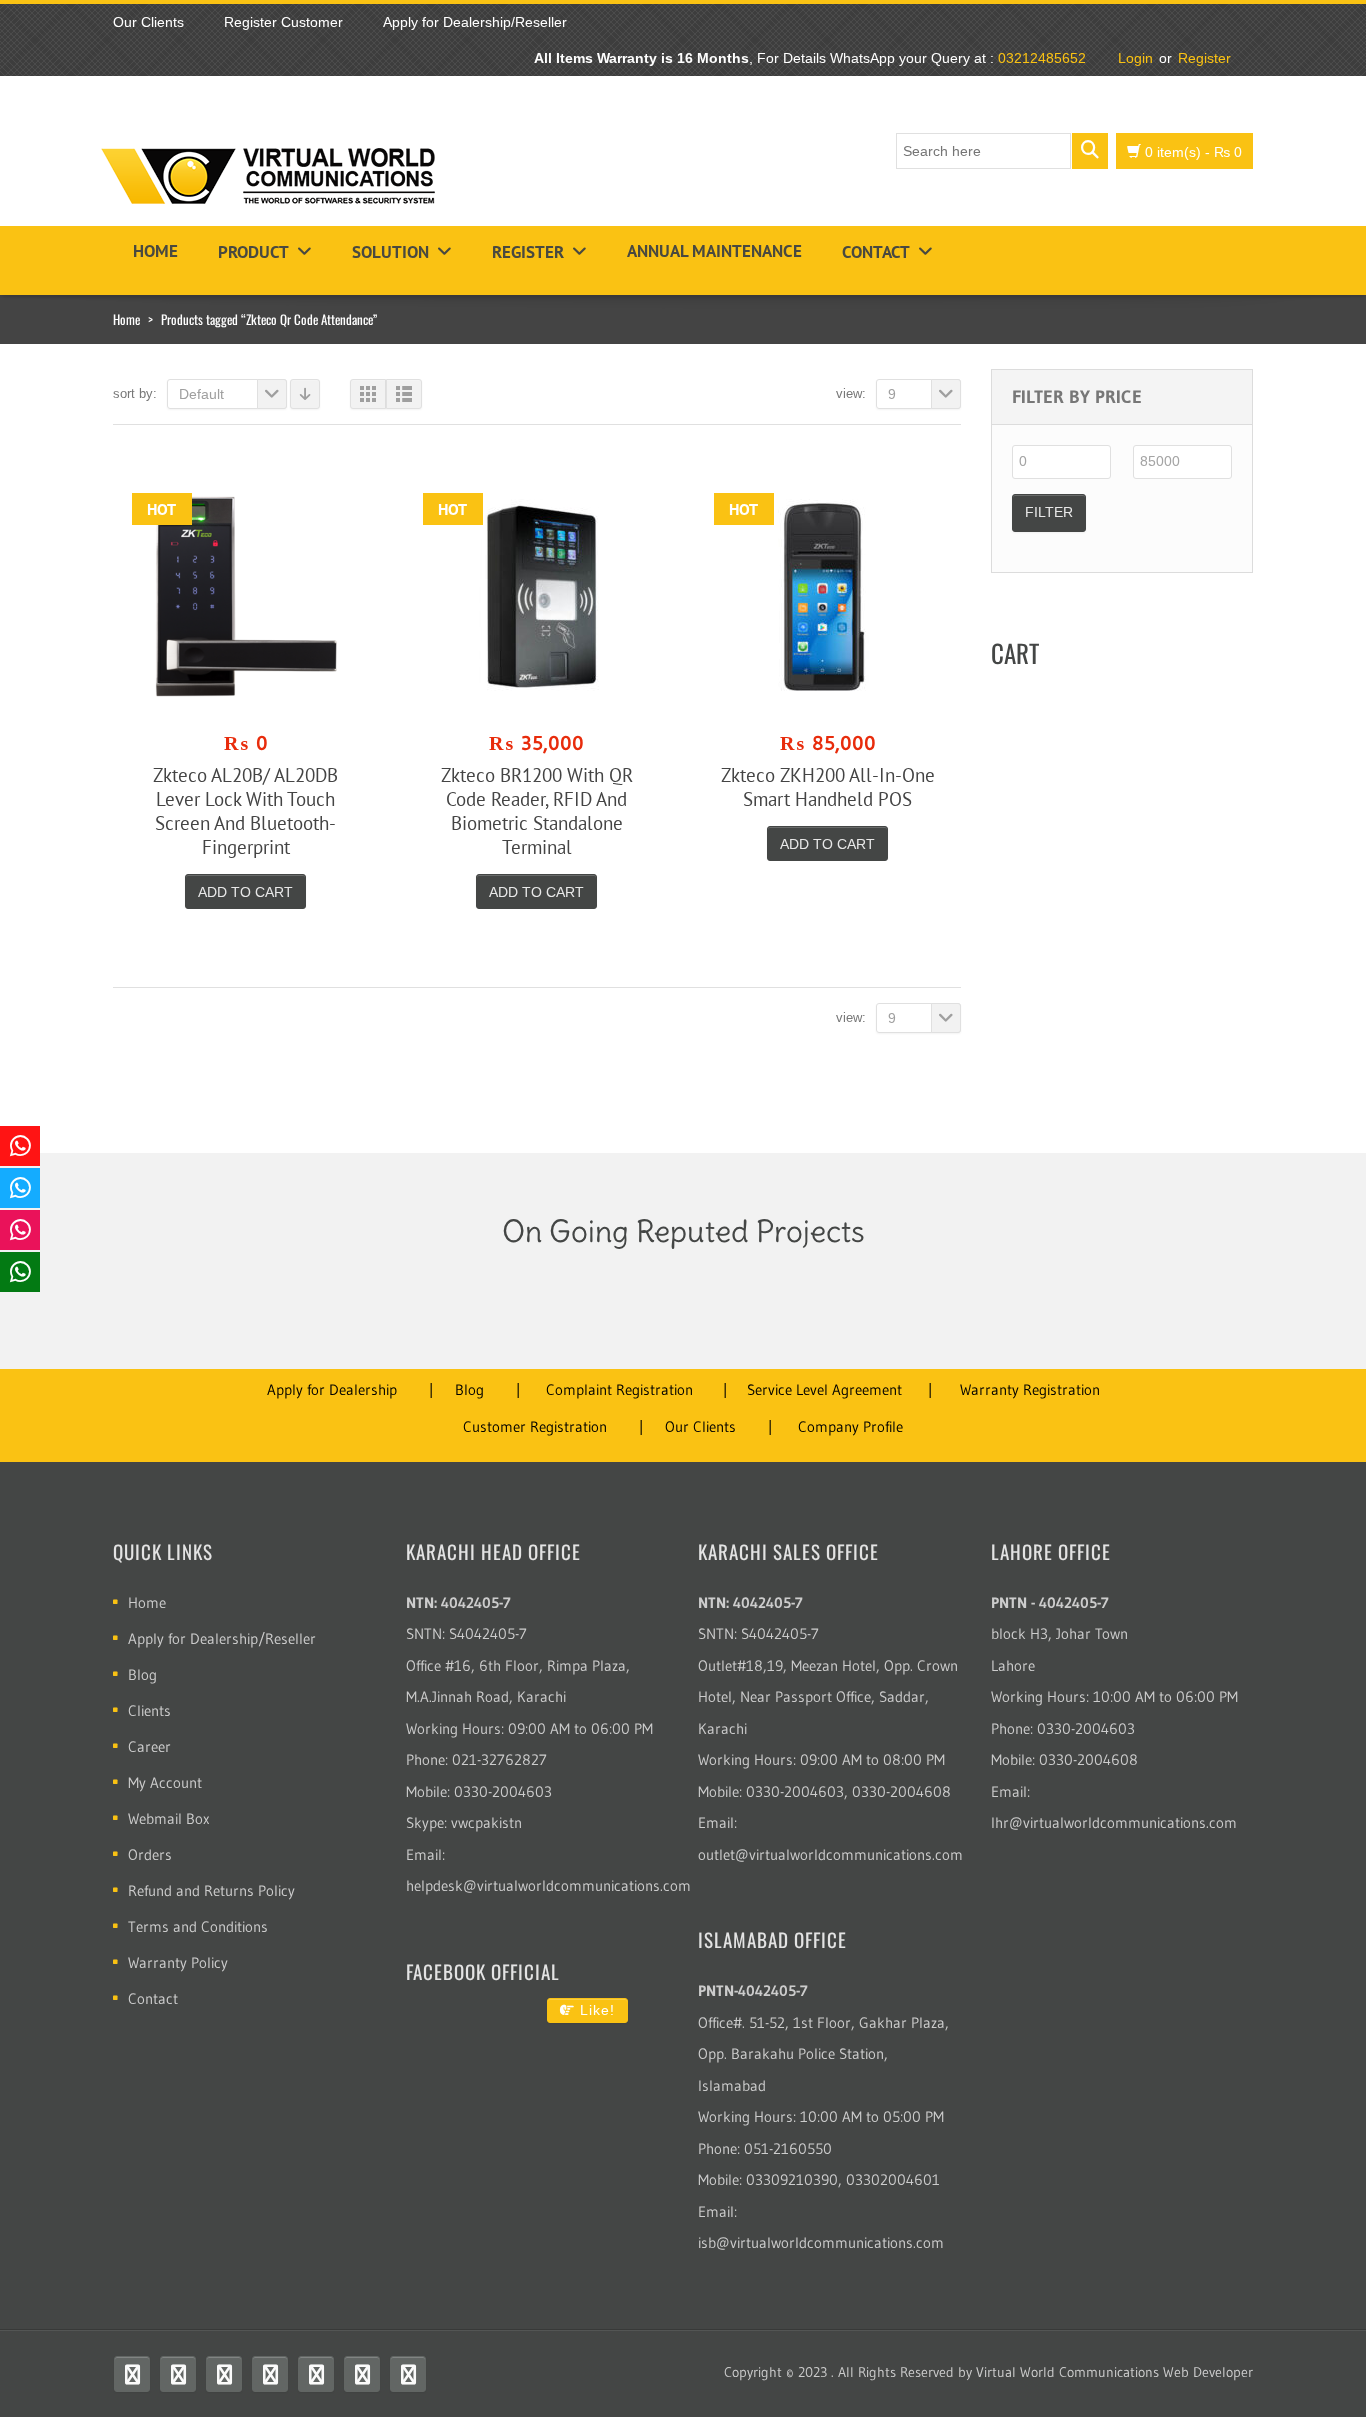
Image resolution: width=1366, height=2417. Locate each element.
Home (155, 251)
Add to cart (245, 892)
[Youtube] (224, 2374)
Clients (149, 1710)
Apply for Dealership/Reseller (222, 1638)
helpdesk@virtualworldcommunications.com (548, 1885)
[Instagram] (270, 2374)
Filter (1049, 512)
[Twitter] (178, 2374)
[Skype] (316, 2374)
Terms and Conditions (198, 1926)
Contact (876, 252)
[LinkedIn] (362, 2374)
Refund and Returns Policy (211, 1890)
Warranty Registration (1030, 1389)
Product (253, 252)
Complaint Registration (619, 1389)
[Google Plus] (408, 2374)
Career (149, 1746)
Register (1204, 58)
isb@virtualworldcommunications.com (821, 2242)
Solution (390, 252)
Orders (150, 1854)
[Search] (1090, 151)
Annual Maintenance (714, 251)
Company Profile (850, 1426)
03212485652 (1042, 58)
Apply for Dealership (332, 1389)
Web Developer (1208, 2372)
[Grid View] (368, 394)
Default (201, 394)
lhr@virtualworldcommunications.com (1114, 1822)
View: (851, 393)
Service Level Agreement (824, 1389)
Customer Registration (535, 1426)
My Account (165, 1782)
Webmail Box (169, 1818)
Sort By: (135, 393)
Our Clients (700, 1426)
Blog (469, 1389)
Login (1135, 58)
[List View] (404, 394)
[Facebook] (132, 2374)
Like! (595, 2010)
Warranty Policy (178, 1962)
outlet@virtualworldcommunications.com (830, 1854)
